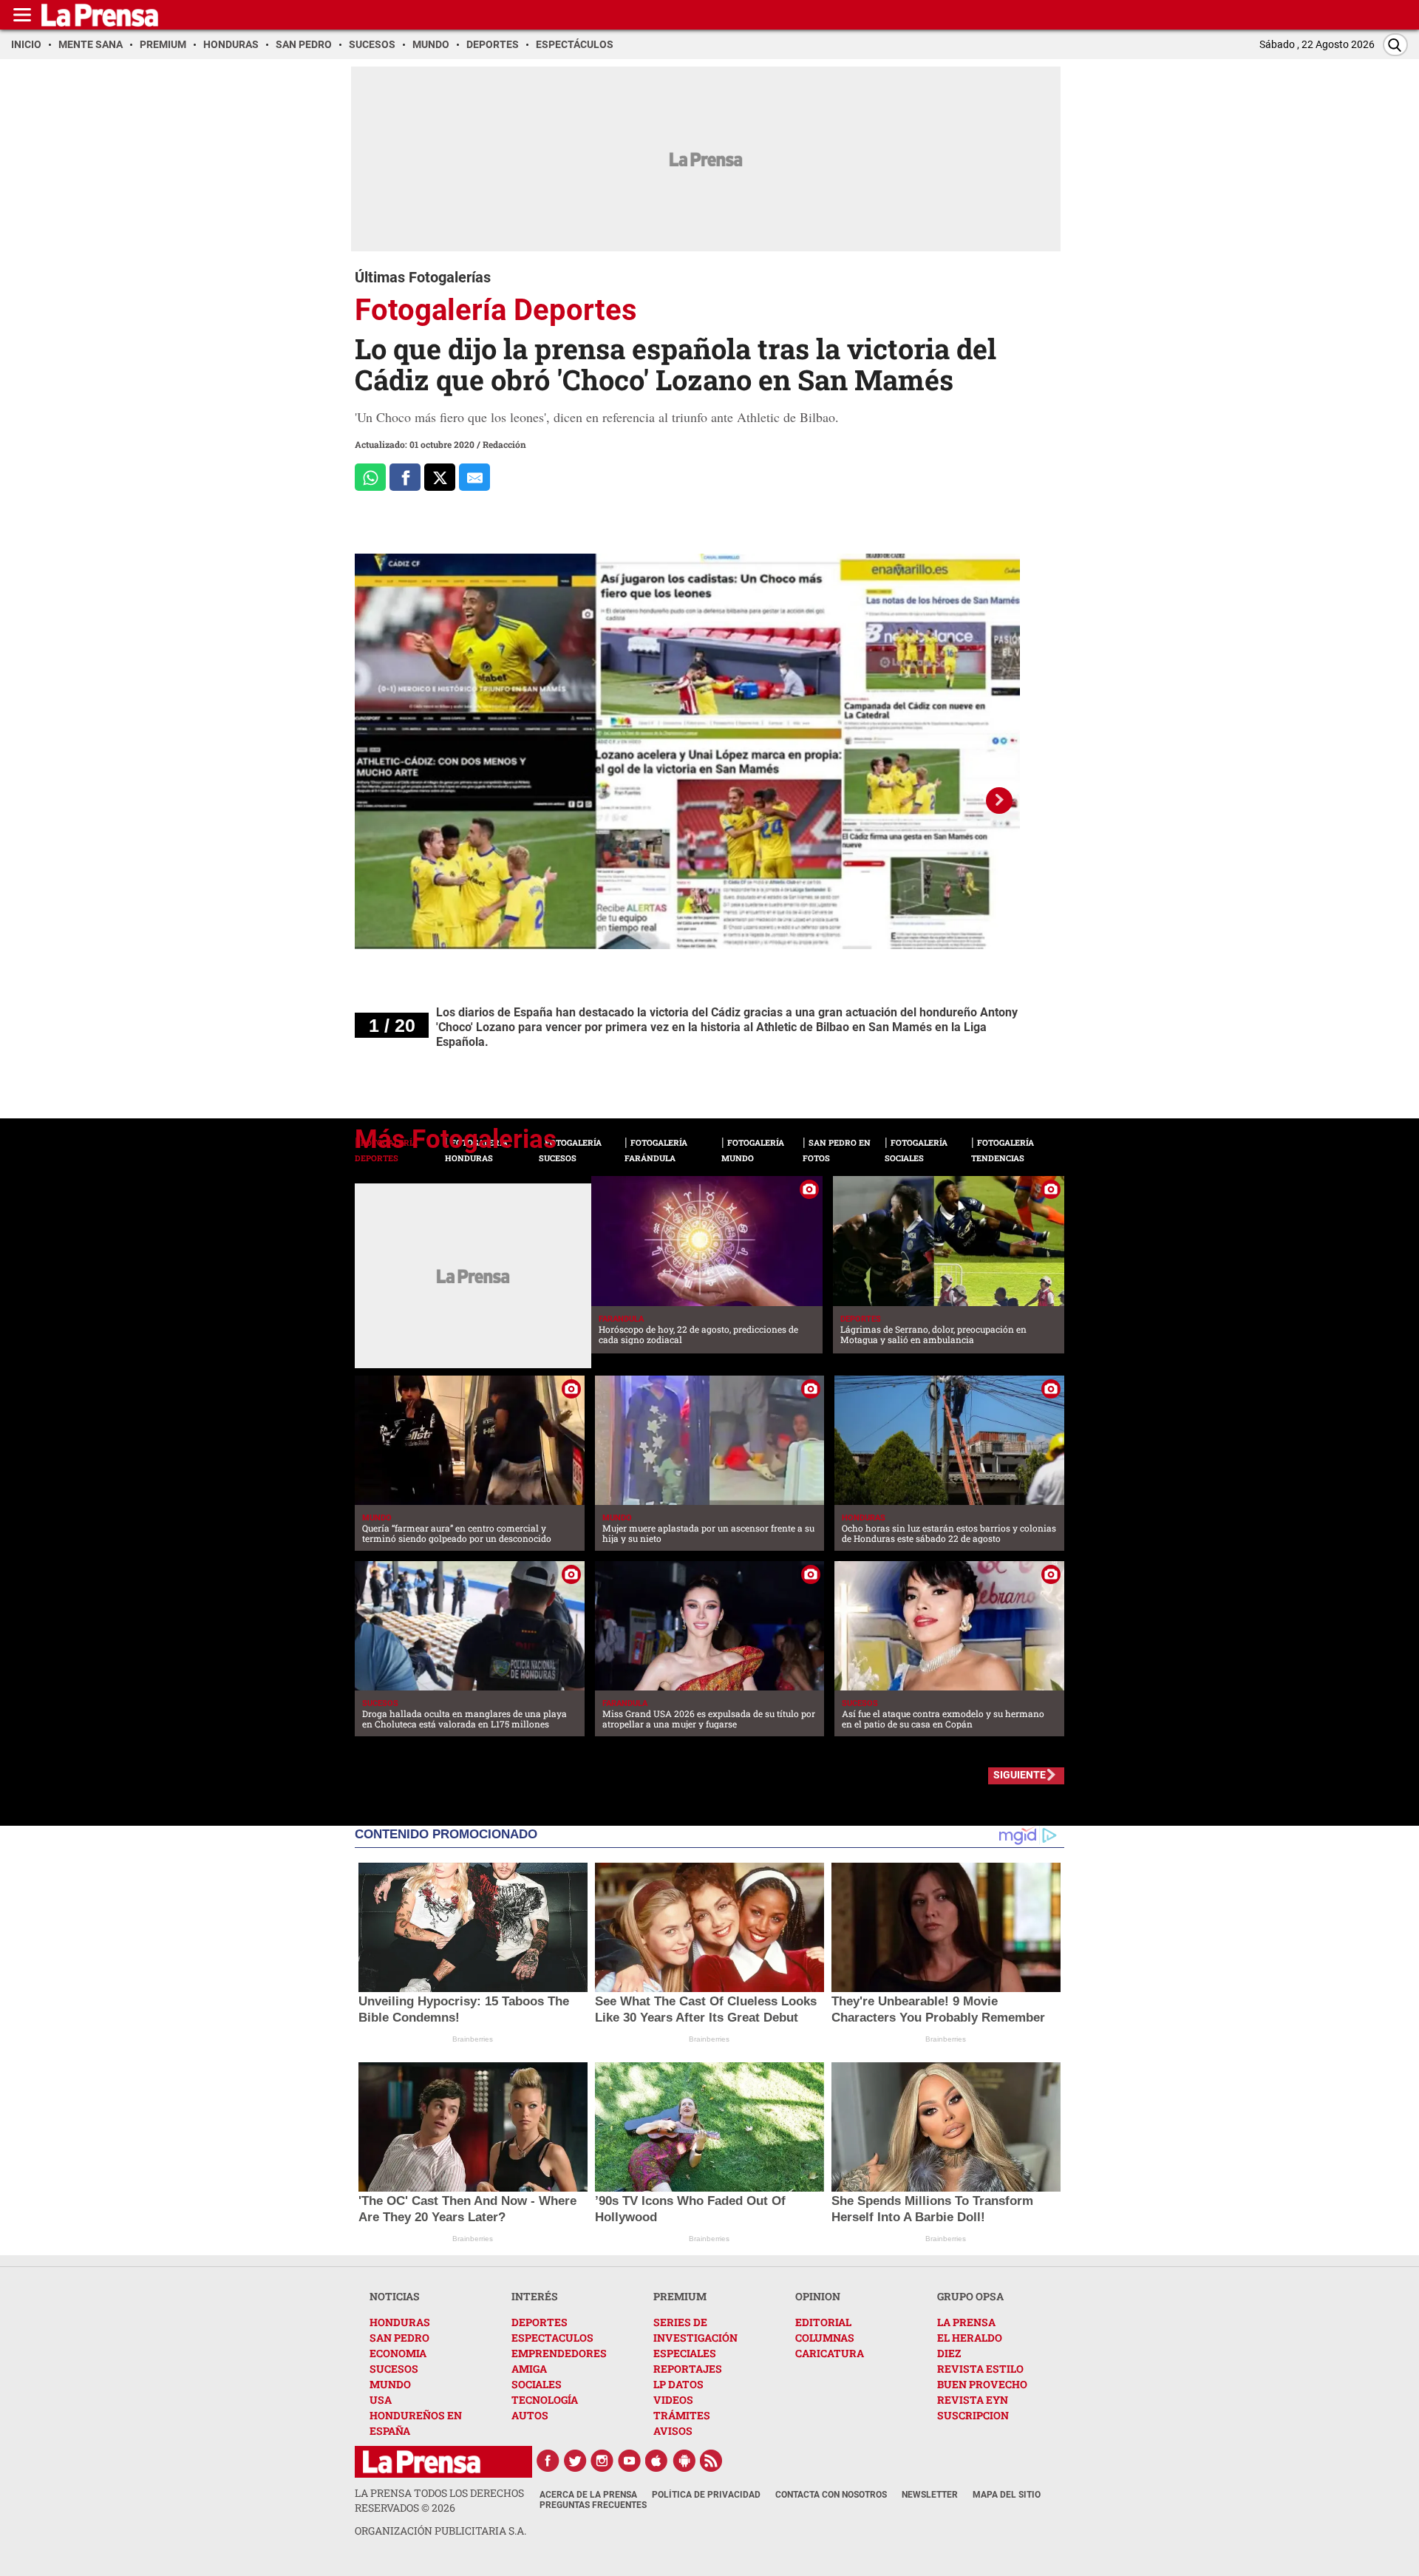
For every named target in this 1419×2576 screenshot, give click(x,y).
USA (381, 2400)
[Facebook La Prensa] (548, 2461)
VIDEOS (673, 2400)
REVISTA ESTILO (980, 2369)
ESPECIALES (685, 2353)
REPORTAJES (688, 2369)
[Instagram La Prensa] (602, 2461)
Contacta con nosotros (831, 2495)
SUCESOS (394, 2369)
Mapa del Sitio (1007, 2495)
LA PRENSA (966, 2322)
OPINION (818, 2296)
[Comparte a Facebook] (405, 477)
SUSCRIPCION (973, 2415)
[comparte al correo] (474, 477)
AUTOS (530, 2415)
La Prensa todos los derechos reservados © (439, 2500)
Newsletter (930, 2495)
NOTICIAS (395, 2296)
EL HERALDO (970, 2338)
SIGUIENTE (1020, 1775)
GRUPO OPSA (970, 2296)
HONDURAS (400, 2322)
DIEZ (949, 2353)
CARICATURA (830, 2353)
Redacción (504, 444)
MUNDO (390, 2384)
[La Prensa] (422, 2462)
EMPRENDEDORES (559, 2353)
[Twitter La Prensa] (575, 2461)
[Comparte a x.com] (440, 477)
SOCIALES (537, 2384)
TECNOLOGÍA (545, 2400)
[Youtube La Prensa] (630, 2461)
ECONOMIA (398, 2353)
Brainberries (473, 2039)
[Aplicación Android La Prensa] (684, 2461)
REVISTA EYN (973, 2400)
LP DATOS (678, 2384)
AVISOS (673, 2431)
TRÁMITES (682, 2415)
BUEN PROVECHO (982, 2384)
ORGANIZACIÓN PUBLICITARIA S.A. (440, 2531)
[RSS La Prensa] (712, 2461)
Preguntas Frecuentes (593, 2505)
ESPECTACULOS (552, 2338)
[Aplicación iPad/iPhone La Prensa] (657, 2461)
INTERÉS (535, 2296)
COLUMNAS (825, 2338)
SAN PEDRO (399, 2338)
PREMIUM (680, 2296)
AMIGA (529, 2369)
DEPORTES (540, 2322)
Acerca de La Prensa (588, 2495)
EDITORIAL (823, 2322)
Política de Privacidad (706, 2495)
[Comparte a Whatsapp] (370, 477)
